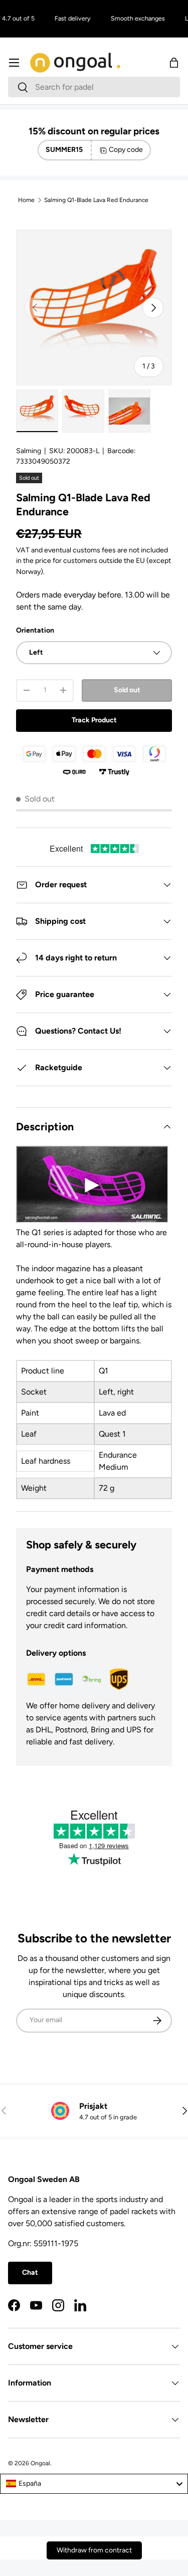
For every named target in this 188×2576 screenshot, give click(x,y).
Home (26, 200)
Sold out (127, 690)
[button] (174, 63)
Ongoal (40, 2463)
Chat (30, 2272)
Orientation (35, 630)
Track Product (94, 720)
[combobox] (94, 87)
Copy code (126, 150)
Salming (29, 451)
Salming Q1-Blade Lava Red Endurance (96, 200)
